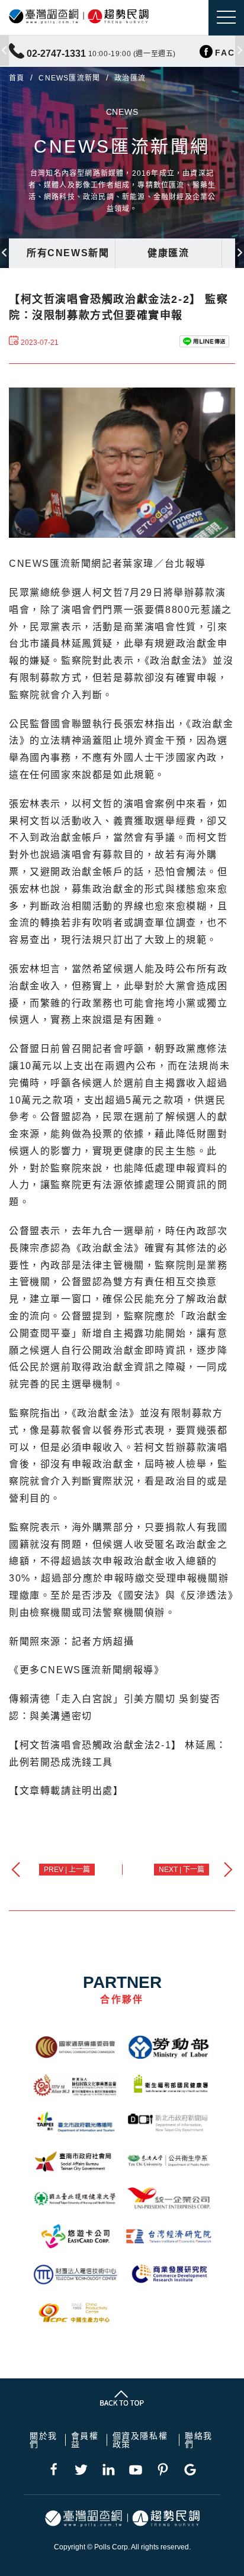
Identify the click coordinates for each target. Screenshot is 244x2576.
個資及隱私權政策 (140, 2440)
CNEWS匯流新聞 (69, 78)
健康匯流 (168, 253)
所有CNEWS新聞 (68, 253)
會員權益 (85, 2440)
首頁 (17, 78)
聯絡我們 (199, 2440)
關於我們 (44, 2440)
